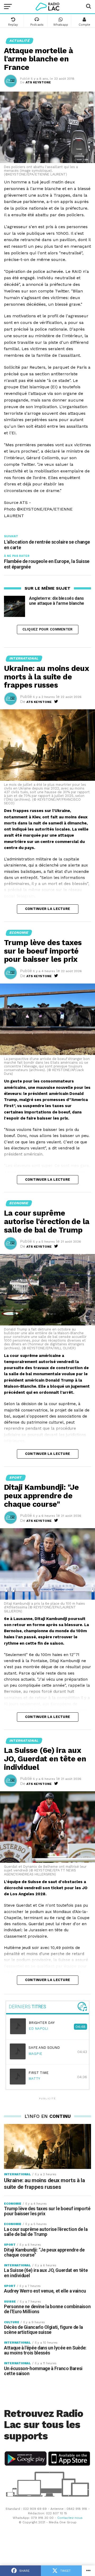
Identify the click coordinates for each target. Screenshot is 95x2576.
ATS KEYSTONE (38, 82)
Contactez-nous (70, 2518)
